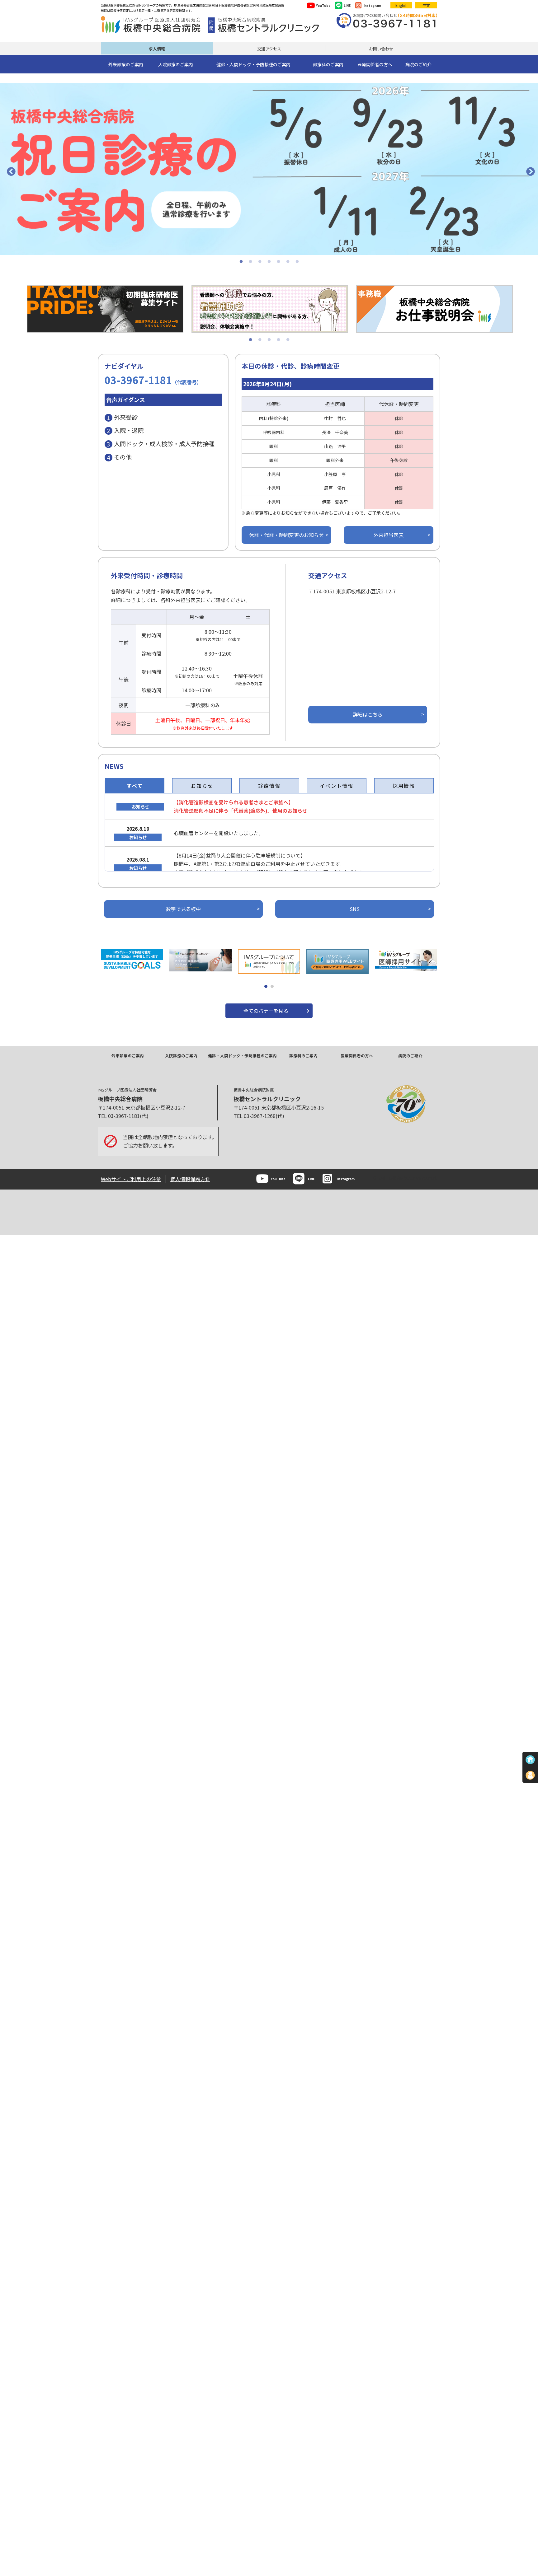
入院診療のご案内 (181, 1056)
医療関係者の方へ (357, 1056)
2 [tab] (250, 262)
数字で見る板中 (183, 909)
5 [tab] (278, 262)
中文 (426, 5)
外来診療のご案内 (128, 1056)
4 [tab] (269, 262)
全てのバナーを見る (266, 1011)
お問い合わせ (381, 49)
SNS (355, 909)
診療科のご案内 (303, 1056)
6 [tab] (288, 262)
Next (529, 170)
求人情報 (157, 49)
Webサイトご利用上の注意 (131, 1179)
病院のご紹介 (410, 1056)
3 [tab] (260, 262)
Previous (9, 170)
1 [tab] (241, 262)
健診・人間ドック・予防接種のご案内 (242, 1056)
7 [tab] (297, 262)
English (401, 5)
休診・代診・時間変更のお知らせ (286, 535)
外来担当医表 (389, 535)
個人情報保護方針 (190, 1179)
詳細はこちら (368, 714)
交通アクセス (269, 49)
